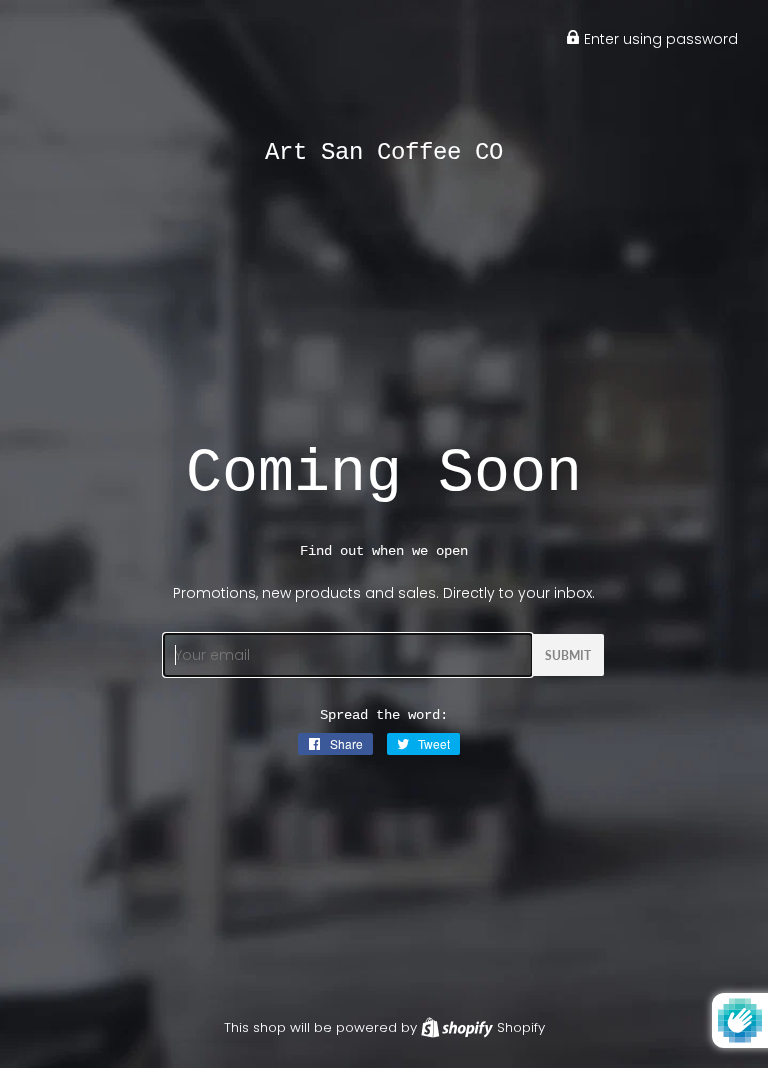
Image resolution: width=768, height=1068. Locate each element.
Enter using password (659, 39)
